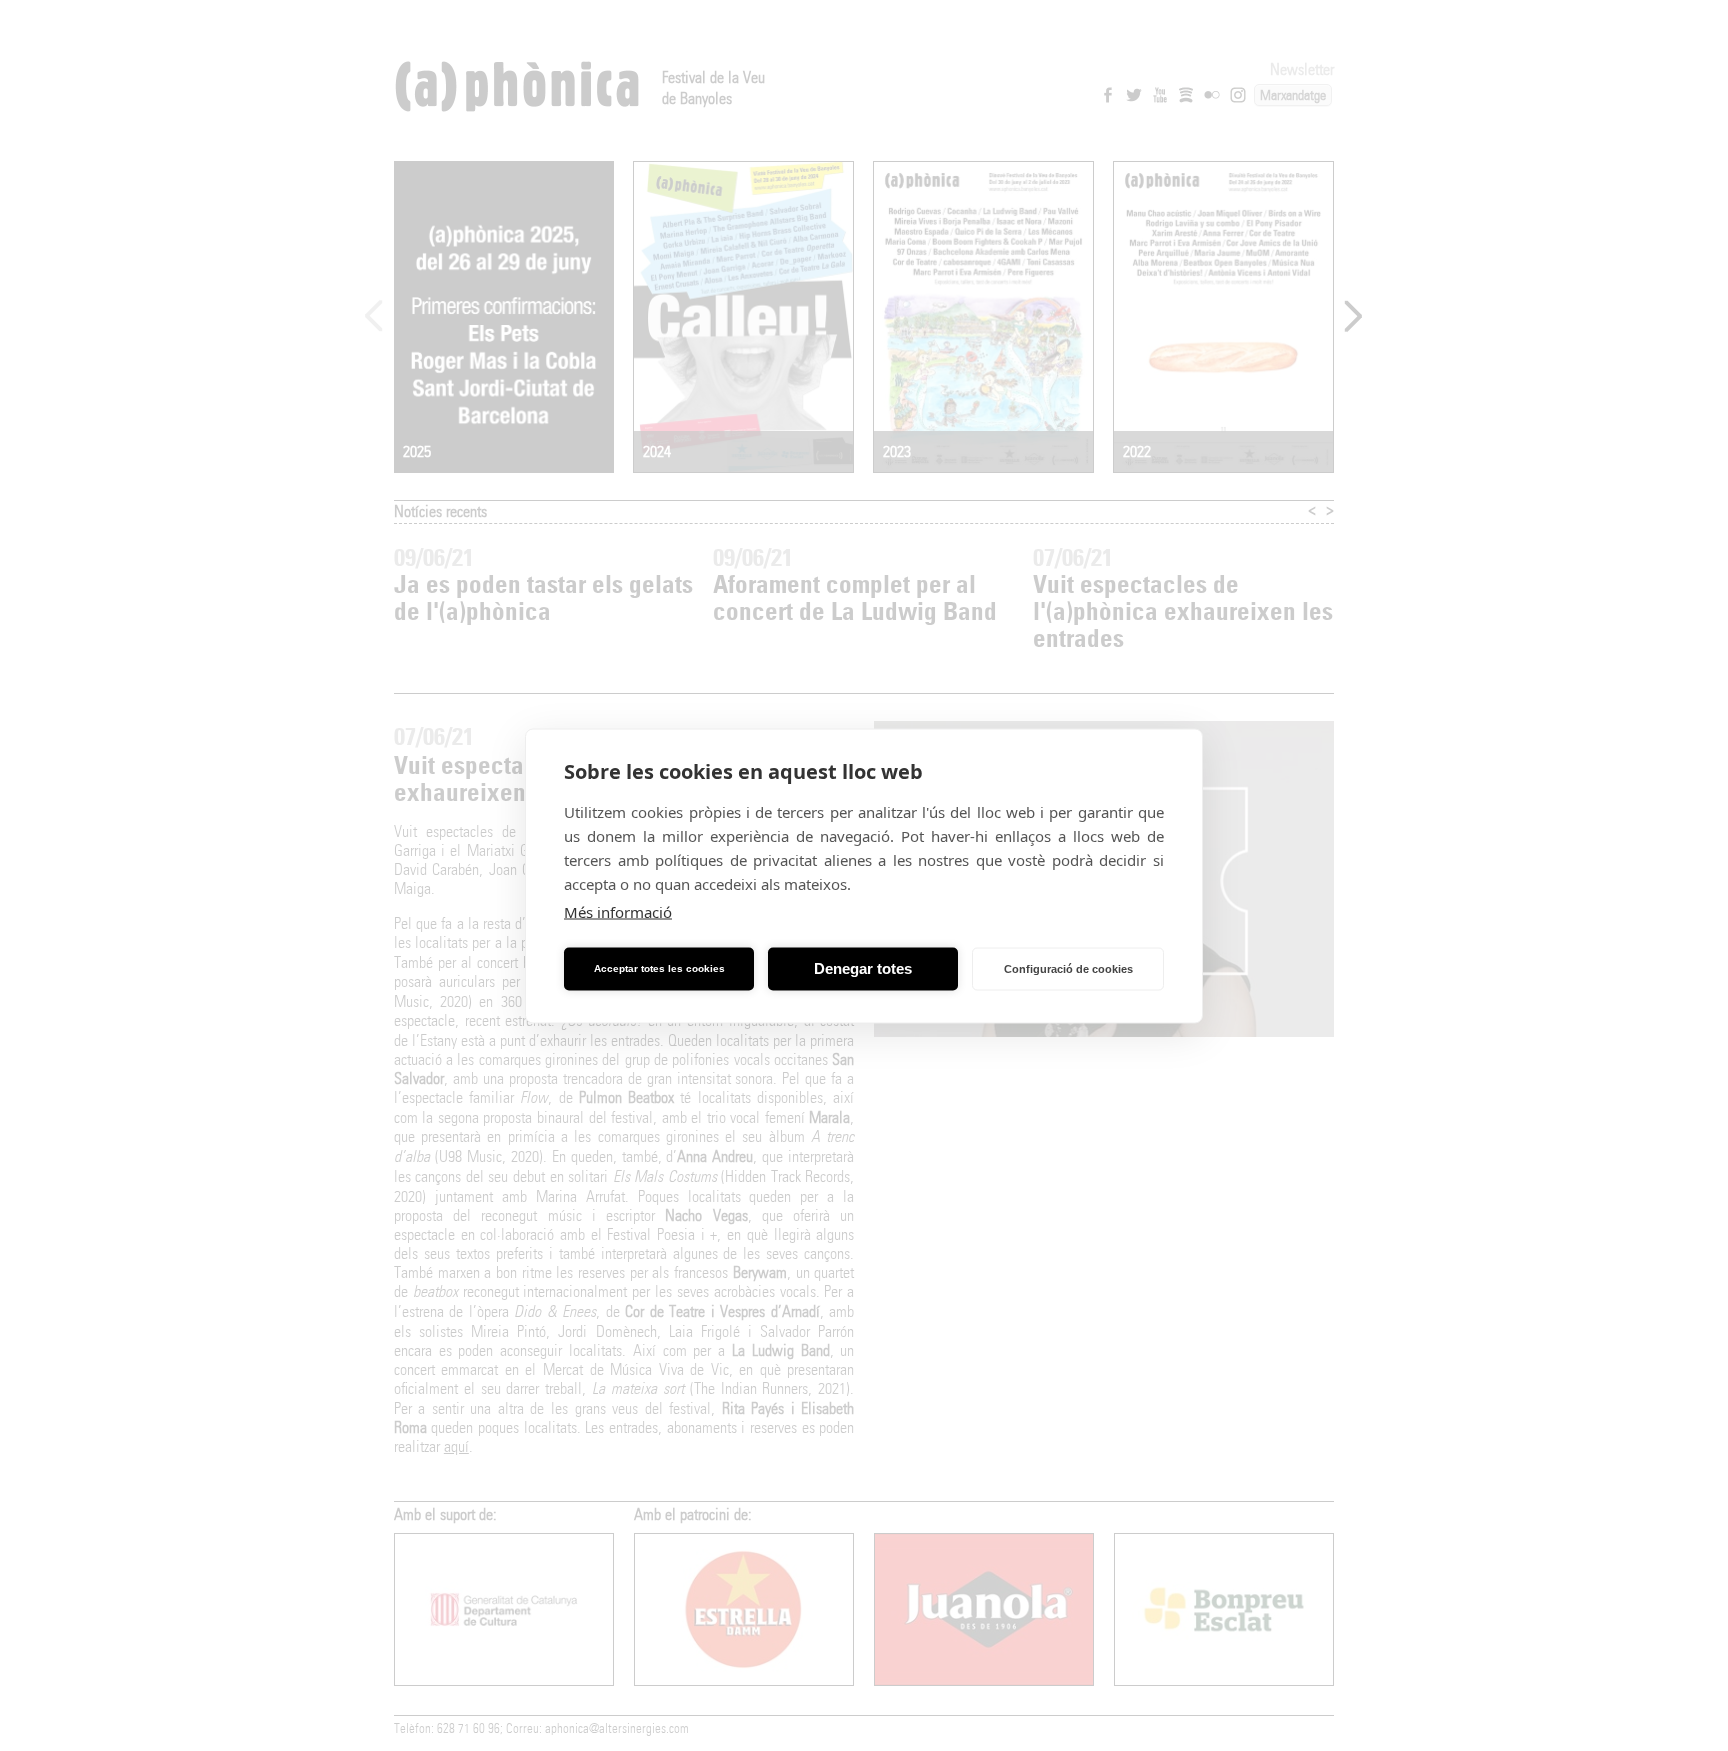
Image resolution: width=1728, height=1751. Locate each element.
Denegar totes (863, 968)
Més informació (618, 911)
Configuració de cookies (1068, 969)
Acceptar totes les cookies (659, 968)
